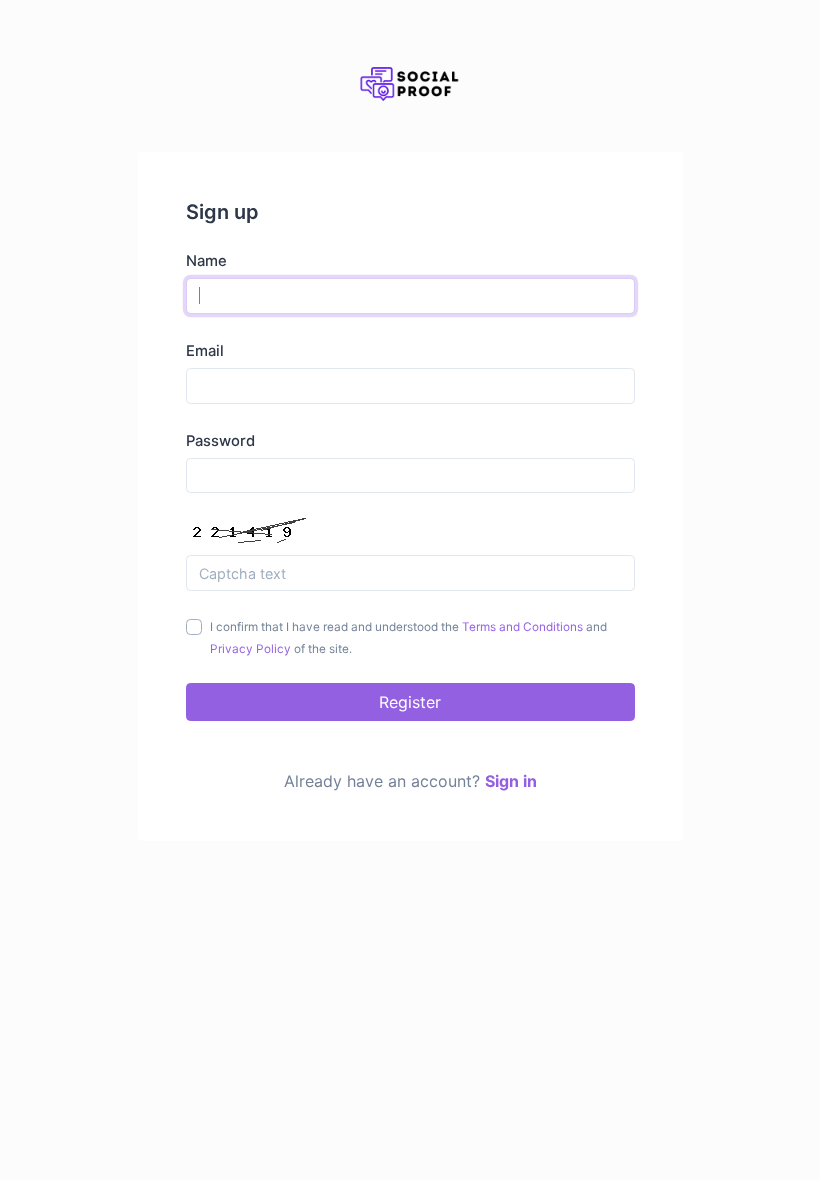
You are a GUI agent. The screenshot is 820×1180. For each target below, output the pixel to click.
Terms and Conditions (522, 627)
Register (410, 702)
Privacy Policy (250, 649)
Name (206, 261)
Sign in (511, 781)
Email (205, 351)
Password (220, 441)
